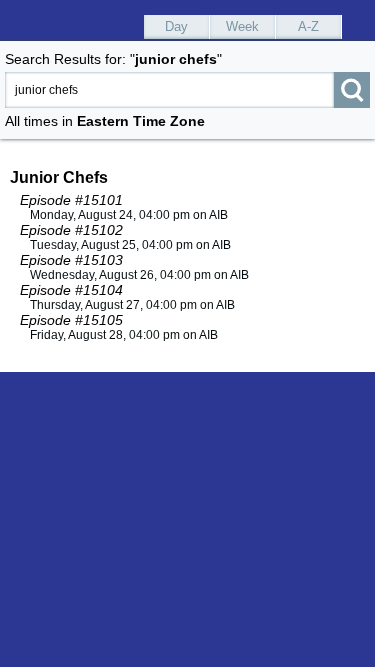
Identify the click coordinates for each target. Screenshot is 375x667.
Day (176, 26)
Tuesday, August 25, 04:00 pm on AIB (130, 245)
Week (242, 26)
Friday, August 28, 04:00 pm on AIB (124, 335)
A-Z (308, 26)
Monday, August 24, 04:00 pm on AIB (129, 215)
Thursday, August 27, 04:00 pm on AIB (132, 305)
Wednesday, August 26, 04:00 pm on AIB (139, 275)
